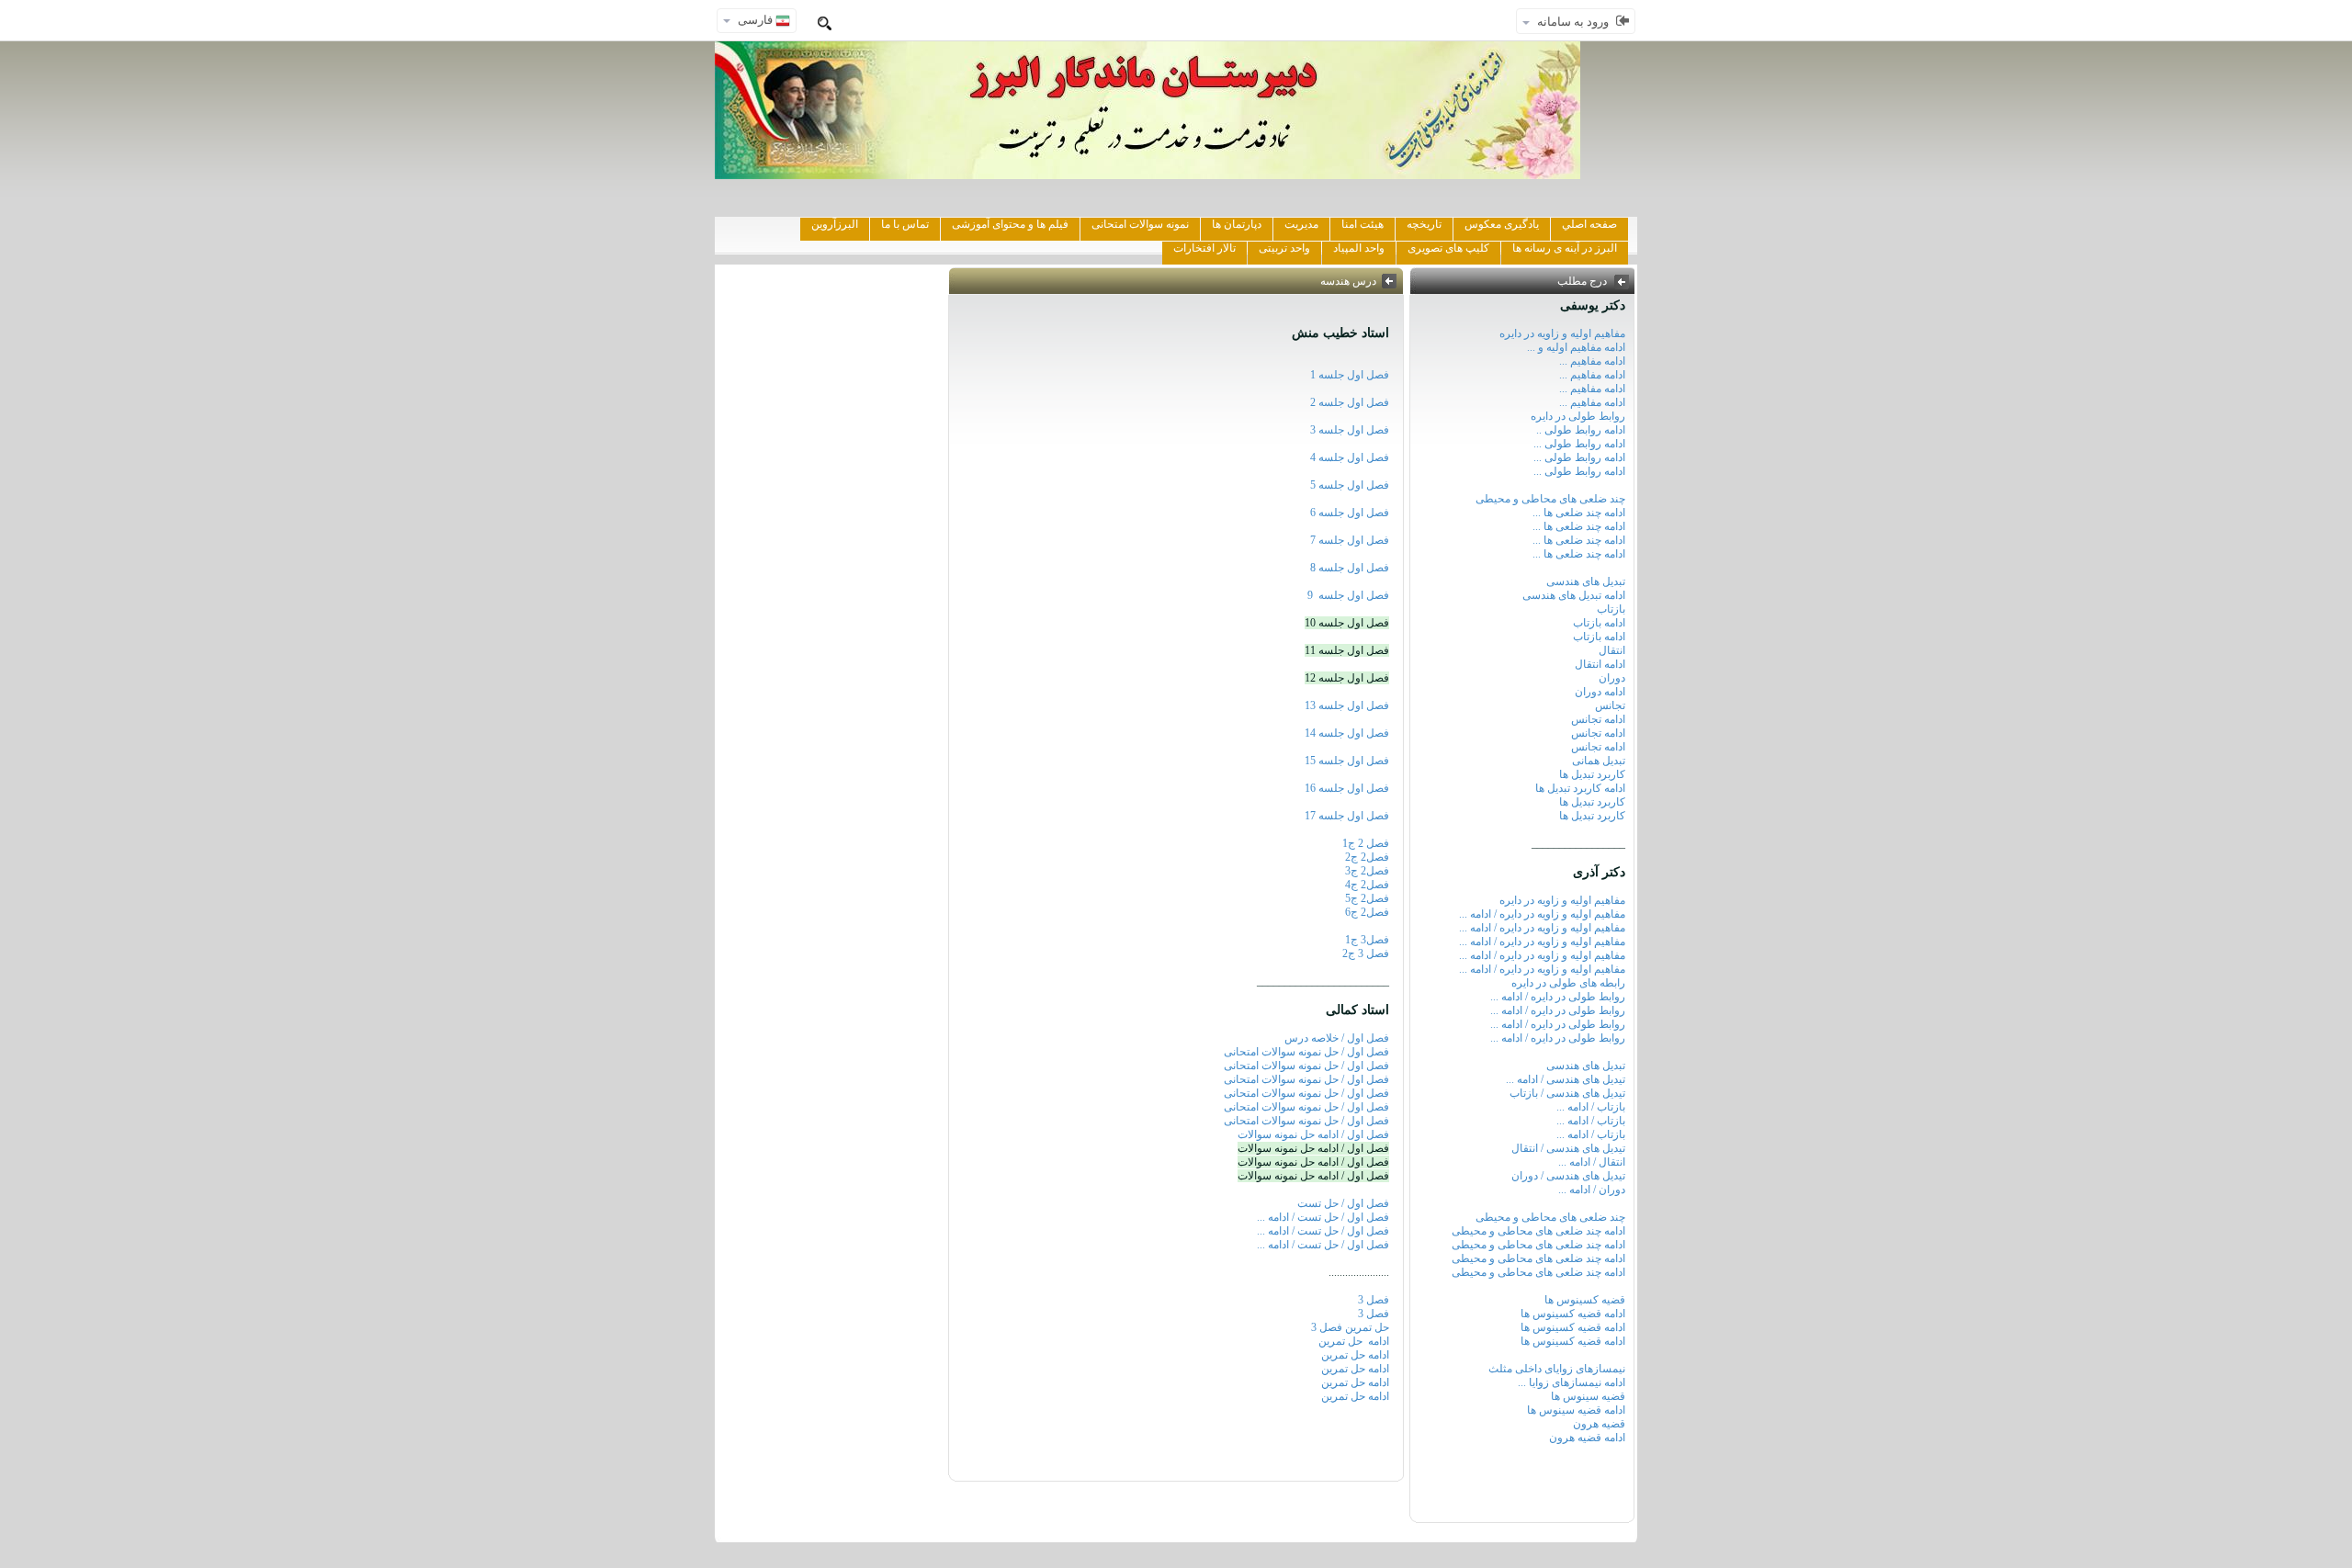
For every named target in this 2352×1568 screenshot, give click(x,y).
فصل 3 (1374, 1300)
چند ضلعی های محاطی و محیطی (1550, 499)
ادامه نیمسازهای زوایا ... (1572, 1382)
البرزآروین (835, 224)
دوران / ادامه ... (1592, 1190)
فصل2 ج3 (1367, 871)
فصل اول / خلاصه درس (1337, 1038)
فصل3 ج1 (1367, 940)
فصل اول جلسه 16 (1347, 788)
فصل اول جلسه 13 (1347, 705)
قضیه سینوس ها (1588, 1396)
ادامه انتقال (1600, 664)
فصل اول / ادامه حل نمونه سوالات (1313, 1134)
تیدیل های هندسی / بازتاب (1567, 1093)
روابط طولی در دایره (1578, 416)
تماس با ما (905, 224)
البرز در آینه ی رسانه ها (1565, 248)
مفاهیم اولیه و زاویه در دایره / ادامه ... (1542, 914)
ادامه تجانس (1598, 719)
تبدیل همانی (1599, 761)
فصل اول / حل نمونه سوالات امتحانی (1306, 1052)
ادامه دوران (1600, 692)
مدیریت (1301, 224)
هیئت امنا (1363, 224)
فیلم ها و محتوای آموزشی (1010, 224)
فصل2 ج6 (1367, 912)
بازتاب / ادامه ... (1591, 1107)
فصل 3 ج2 (1366, 953)
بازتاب (1611, 609)
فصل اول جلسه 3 (1350, 430)
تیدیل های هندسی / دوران (1568, 1176)
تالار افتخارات (1204, 248)
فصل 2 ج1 (1366, 843)
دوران (1612, 678)
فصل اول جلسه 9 (1348, 595)
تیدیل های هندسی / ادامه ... (1566, 1079)
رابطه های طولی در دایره (1568, 983)
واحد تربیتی (1284, 248)
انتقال (1612, 650)
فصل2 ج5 (1367, 898)
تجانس (1610, 705)
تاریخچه (1424, 224)
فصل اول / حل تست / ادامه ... (1323, 1217)
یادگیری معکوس (1502, 224)
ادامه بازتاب (1599, 623)
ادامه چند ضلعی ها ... (1579, 513)
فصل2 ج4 (1367, 885)
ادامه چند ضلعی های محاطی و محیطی (1538, 1231)
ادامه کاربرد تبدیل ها (1580, 788)
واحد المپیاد (1359, 248)
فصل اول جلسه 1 (1350, 375)
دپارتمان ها (1237, 224)
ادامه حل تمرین (1352, 1341)
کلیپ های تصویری (1448, 248)
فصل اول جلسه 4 (1347, 457)
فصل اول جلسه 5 (1350, 485)
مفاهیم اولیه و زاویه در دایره (1562, 333)
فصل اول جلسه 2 (1350, 402)
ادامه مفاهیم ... (1592, 361)
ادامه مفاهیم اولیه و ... (1576, 347)
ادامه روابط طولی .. (1581, 430)
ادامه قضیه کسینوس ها (1573, 1314)
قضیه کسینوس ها (1585, 1300)
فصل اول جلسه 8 (1350, 568)
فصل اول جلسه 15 (1347, 761)
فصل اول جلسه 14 (1347, 733)
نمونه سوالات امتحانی (1140, 224)
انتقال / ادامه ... (1592, 1162)
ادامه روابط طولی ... (1579, 444)
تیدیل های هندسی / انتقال (1568, 1148)
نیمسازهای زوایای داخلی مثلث (1557, 1369)
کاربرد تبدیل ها (1592, 774)
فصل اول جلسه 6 (1350, 513)
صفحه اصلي (1589, 224)
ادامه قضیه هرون (1587, 1438)
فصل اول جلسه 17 (1347, 816)
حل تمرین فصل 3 (1350, 1327)
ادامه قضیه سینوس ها (1576, 1410)
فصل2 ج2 (1367, 857)
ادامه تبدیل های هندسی (1574, 595)
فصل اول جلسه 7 (1350, 540)
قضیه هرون (1599, 1424)
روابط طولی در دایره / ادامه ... (1558, 997)
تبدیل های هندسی (1586, 581)
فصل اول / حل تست (1343, 1203)
